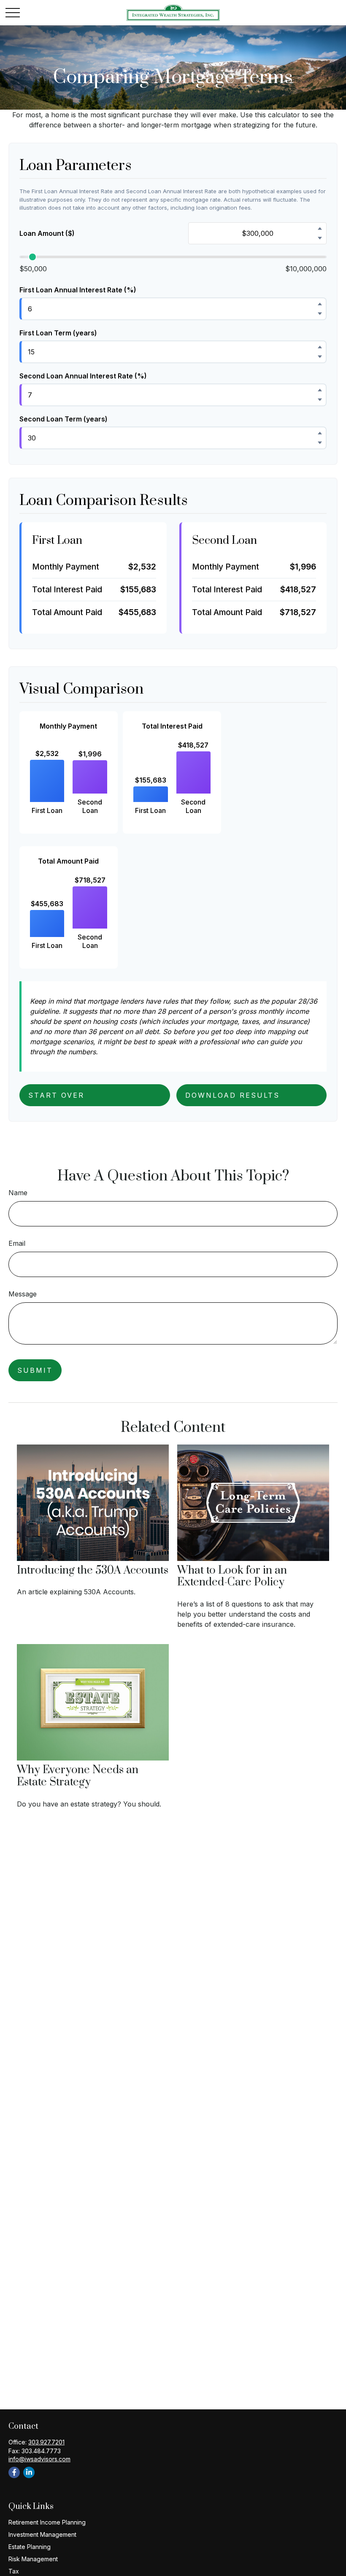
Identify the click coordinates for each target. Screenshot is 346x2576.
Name (18, 1193)
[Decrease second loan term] (320, 443)
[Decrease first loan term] (320, 356)
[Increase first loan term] (320, 347)
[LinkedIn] (29, 2472)
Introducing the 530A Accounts (93, 1570)
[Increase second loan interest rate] (320, 390)
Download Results (232, 1095)
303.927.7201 (46, 2442)
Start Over (56, 1095)
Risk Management (33, 2559)
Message (23, 1294)
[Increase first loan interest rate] (320, 304)
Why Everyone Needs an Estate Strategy (78, 1776)
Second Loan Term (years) (64, 419)
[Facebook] (14, 2472)
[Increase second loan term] (320, 433)
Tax (14, 2571)
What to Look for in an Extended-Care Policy (232, 1577)
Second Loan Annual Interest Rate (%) (83, 376)
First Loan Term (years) (58, 333)
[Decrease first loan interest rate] (320, 313)
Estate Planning (30, 2547)
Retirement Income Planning (47, 2522)
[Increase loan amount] (320, 228)
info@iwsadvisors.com (39, 2459)
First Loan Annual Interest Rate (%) (78, 290)
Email (17, 1243)
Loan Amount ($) (47, 233)
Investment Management (42, 2534)
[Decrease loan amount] (320, 238)
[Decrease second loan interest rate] (320, 400)
